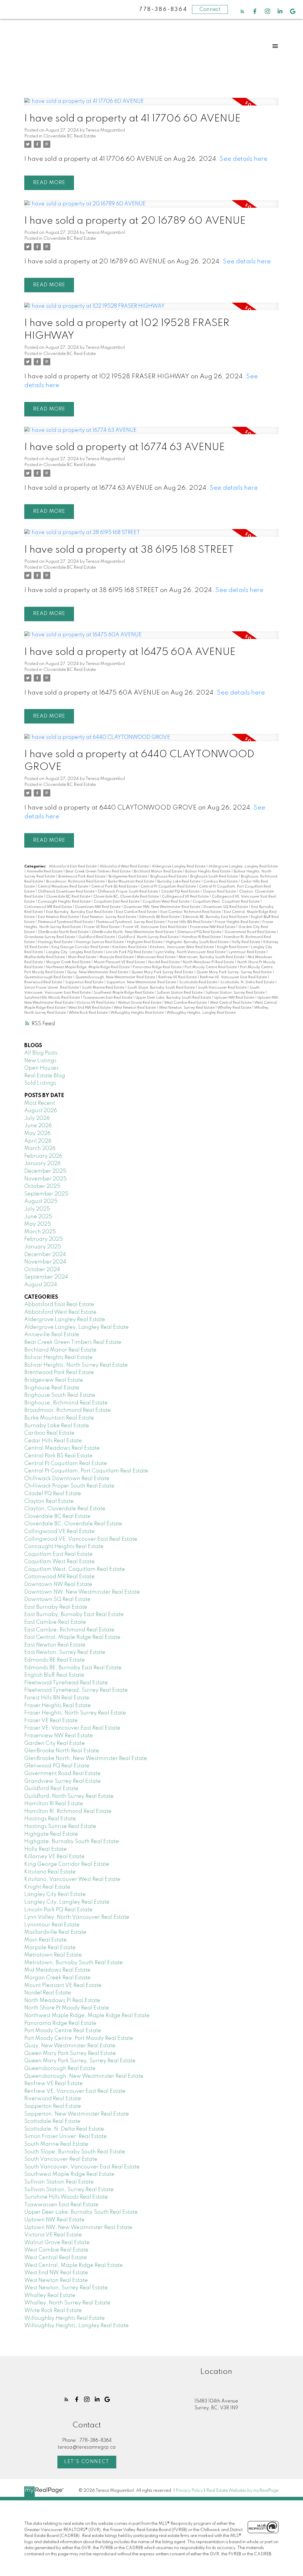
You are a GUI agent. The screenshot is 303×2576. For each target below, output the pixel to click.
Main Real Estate (83, 957)
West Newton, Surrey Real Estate (187, 1008)
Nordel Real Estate (164, 962)
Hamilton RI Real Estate (202, 937)
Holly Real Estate (246, 942)
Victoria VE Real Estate (96, 1003)
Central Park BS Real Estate (115, 887)
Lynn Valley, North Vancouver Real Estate (191, 952)
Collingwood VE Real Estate (186, 897)
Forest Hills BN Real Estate (190, 922)
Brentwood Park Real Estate (82, 877)
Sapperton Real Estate (85, 982)
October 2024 (42, 1270)
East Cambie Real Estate (137, 912)
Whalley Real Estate (235, 1008)
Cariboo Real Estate (221, 882)
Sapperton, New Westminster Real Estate (142, 982)
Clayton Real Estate (220, 892)
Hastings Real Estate (56, 942)
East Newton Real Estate (59, 917)
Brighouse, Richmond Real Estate (66, 1403)
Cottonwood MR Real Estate (49, 907)
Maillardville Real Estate (45, 957)
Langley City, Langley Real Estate (75, 952)
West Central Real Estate (231, 1003)
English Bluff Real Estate (54, 1675)
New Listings (40, 1061)
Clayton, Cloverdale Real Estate (65, 1509)
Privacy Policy (189, 2491)
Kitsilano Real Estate (130, 947)
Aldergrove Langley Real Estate (179, 867)
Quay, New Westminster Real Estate (98, 972)
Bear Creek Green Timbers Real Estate (99, 872)
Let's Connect (87, 2462)
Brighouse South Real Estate (214, 877)
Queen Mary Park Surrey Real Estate (163, 972)
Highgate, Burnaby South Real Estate (198, 942)
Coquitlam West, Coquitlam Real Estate (227, 902)
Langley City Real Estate (55, 1894)
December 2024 (45, 1255)
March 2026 (40, 1149)
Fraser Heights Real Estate (237, 922)
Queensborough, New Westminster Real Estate (116, 977)
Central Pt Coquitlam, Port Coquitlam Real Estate (86, 1471)
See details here (244, 159)
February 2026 (43, 1156)
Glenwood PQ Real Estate (200, 932)
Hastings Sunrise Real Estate (100, 942)
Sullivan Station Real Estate (180, 993)
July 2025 (37, 1209)
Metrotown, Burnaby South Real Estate (212, 957)
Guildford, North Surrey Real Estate (149, 937)
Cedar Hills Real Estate (53, 1441)
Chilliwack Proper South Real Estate (128, 892)
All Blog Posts (41, 1053)
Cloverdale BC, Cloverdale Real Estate (126, 897)
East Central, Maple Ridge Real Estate (72, 1637)
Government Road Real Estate (251, 932)
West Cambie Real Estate (186, 1003)
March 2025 (40, 1232)
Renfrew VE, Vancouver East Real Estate (234, 977)
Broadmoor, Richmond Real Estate (76, 882)
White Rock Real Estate (88, 1013)
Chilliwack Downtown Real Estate (67, 892)
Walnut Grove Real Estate (140, 1003)
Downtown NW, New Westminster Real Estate (162, 907)
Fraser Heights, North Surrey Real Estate (75, 1713)
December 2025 (45, 1171)
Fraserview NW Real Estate (213, 927)
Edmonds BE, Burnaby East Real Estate (216, 917)
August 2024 (41, 1285)
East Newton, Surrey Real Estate (109, 917)
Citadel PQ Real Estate (181, 892)
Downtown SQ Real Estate (226, 907)
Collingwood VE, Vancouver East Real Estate (81, 1539)
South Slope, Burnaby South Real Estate (162, 988)
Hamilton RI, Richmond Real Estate (68, 1811)
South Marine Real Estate (104, 988)
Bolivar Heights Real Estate (208, 872)
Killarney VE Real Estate (54, 1857)
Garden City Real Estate (55, 1743)
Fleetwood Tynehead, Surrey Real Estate (131, 922)
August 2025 (41, 1201)
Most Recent (40, 1103)
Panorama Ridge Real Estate (158, 967)
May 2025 (38, 1224)
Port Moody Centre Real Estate (211, 967)
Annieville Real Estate (45, 872)
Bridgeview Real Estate (128, 877)
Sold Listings (40, 1083)
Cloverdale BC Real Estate (70, 136)
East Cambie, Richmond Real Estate (191, 912)
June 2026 (38, 1126)
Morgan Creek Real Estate (69, 962)
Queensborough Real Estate (49, 977)
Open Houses (41, 1068)
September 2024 (46, 1277)
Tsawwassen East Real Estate (108, 998)
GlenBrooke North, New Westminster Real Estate (133, 932)
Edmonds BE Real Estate (160, 917)
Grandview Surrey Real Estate (50, 937)
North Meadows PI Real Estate (209, 962)
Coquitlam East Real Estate (117, 902)
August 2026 (41, 1111)
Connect (210, 9)
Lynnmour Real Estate (248, 952)
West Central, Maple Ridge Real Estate (74, 2265)
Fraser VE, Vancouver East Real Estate (155, 927)
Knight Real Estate (233, 947)
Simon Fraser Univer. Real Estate (52, 988)
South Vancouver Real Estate (223, 988)
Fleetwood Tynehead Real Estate (66, 922)
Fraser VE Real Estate (102, 927)
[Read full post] (151, 105)
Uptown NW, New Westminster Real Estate (78, 2228)
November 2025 (45, 1179)
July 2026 (37, 1118)
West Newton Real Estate (135, 1008)
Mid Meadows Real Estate (57, 1970)
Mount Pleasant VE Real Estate (120, 962)
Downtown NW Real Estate (98, 907)
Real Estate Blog (45, 1076)
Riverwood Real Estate (44, 982)
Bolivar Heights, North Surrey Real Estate (76, 1365)
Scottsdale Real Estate (199, 982)
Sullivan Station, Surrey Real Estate (236, 993)
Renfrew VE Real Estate (178, 977)
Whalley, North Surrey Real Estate (67, 2303)
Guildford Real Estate (97, 937)
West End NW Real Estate (90, 1008)
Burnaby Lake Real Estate (179, 882)
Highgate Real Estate (145, 942)
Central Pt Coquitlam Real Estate (169, 887)
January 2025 (43, 1247)
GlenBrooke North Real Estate (64, 932)
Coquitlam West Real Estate (166, 902)
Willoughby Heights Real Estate (137, 1013)
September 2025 (46, 1194)
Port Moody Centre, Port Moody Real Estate (79, 2038)
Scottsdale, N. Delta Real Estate (248, 982)
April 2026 (38, 1141)
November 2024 (45, 1262)
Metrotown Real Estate (157, 957)
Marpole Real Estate (117, 957)
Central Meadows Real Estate (63, 887)
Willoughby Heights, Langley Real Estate (201, 1013)
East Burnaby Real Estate (56, 1607)
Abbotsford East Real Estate (73, 867)
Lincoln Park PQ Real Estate (130, 952)
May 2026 (37, 1133)
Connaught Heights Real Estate (65, 902)
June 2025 (38, 1217)
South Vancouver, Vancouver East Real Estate (82, 2167)
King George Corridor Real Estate (81, 947)
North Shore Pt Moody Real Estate (67, 2008)
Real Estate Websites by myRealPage (242, 2491)
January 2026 (42, 1164)
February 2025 (43, 1239)
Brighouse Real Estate (169, 877)
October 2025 (42, 1186)
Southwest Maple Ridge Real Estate (124, 993)
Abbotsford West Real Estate (125, 867)
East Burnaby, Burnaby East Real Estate (80, 912)
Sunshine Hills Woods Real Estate (53, 998)
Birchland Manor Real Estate (158, 872)
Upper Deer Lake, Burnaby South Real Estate (174, 998)
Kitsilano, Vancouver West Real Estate (182, 947)
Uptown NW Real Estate (235, 998)
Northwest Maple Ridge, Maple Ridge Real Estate (88, 967)
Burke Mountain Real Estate (132, 882)
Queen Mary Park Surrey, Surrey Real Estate (234, 972)
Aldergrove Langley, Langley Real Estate (243, 867)
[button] (242, 11)
